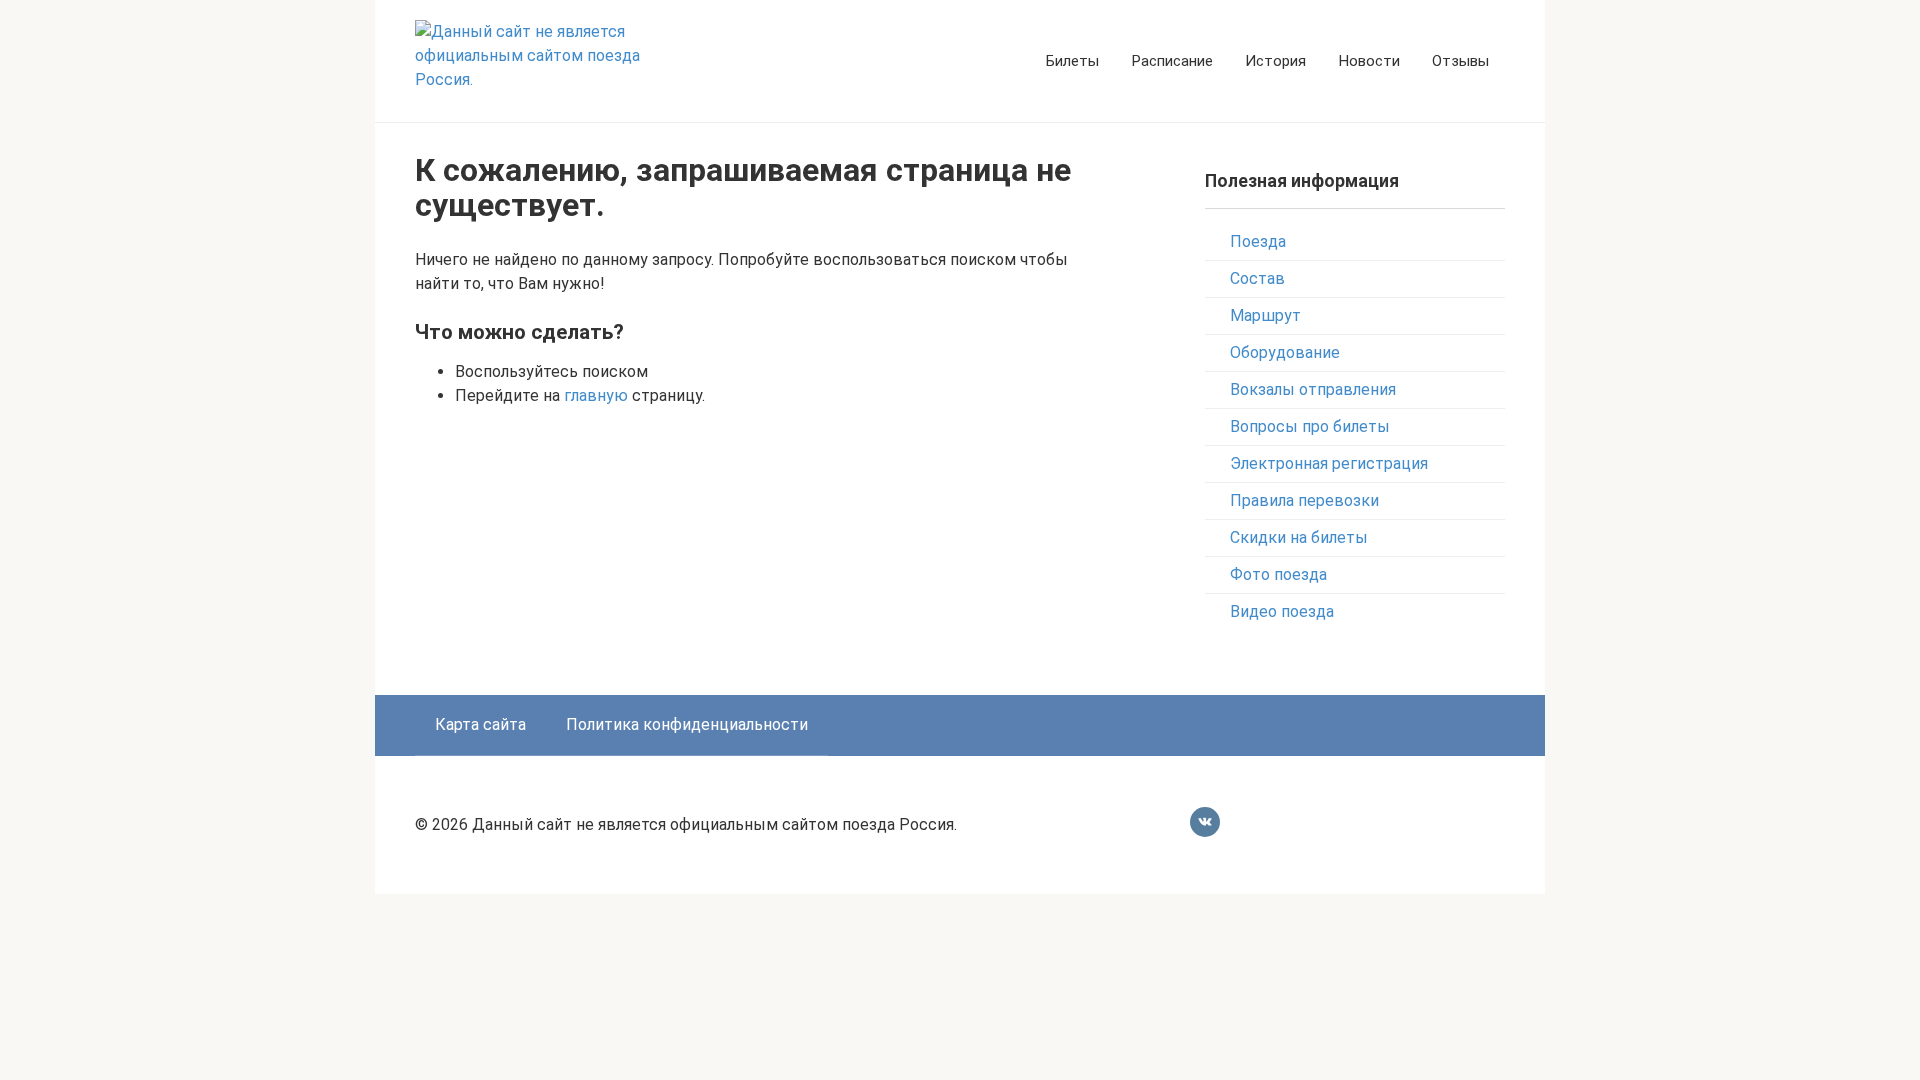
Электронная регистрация (1329, 463)
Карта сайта (480, 724)
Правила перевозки (1304, 500)
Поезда (1258, 241)
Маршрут (1265, 315)
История (1275, 61)
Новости (1369, 61)
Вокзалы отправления (1313, 389)
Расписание (1172, 61)
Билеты (1072, 61)
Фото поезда (1278, 574)
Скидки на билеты (1299, 537)
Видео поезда (1282, 611)
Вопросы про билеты (1310, 426)
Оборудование (1285, 352)
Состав (1257, 278)
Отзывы (1460, 61)
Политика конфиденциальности (687, 724)
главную (596, 395)
